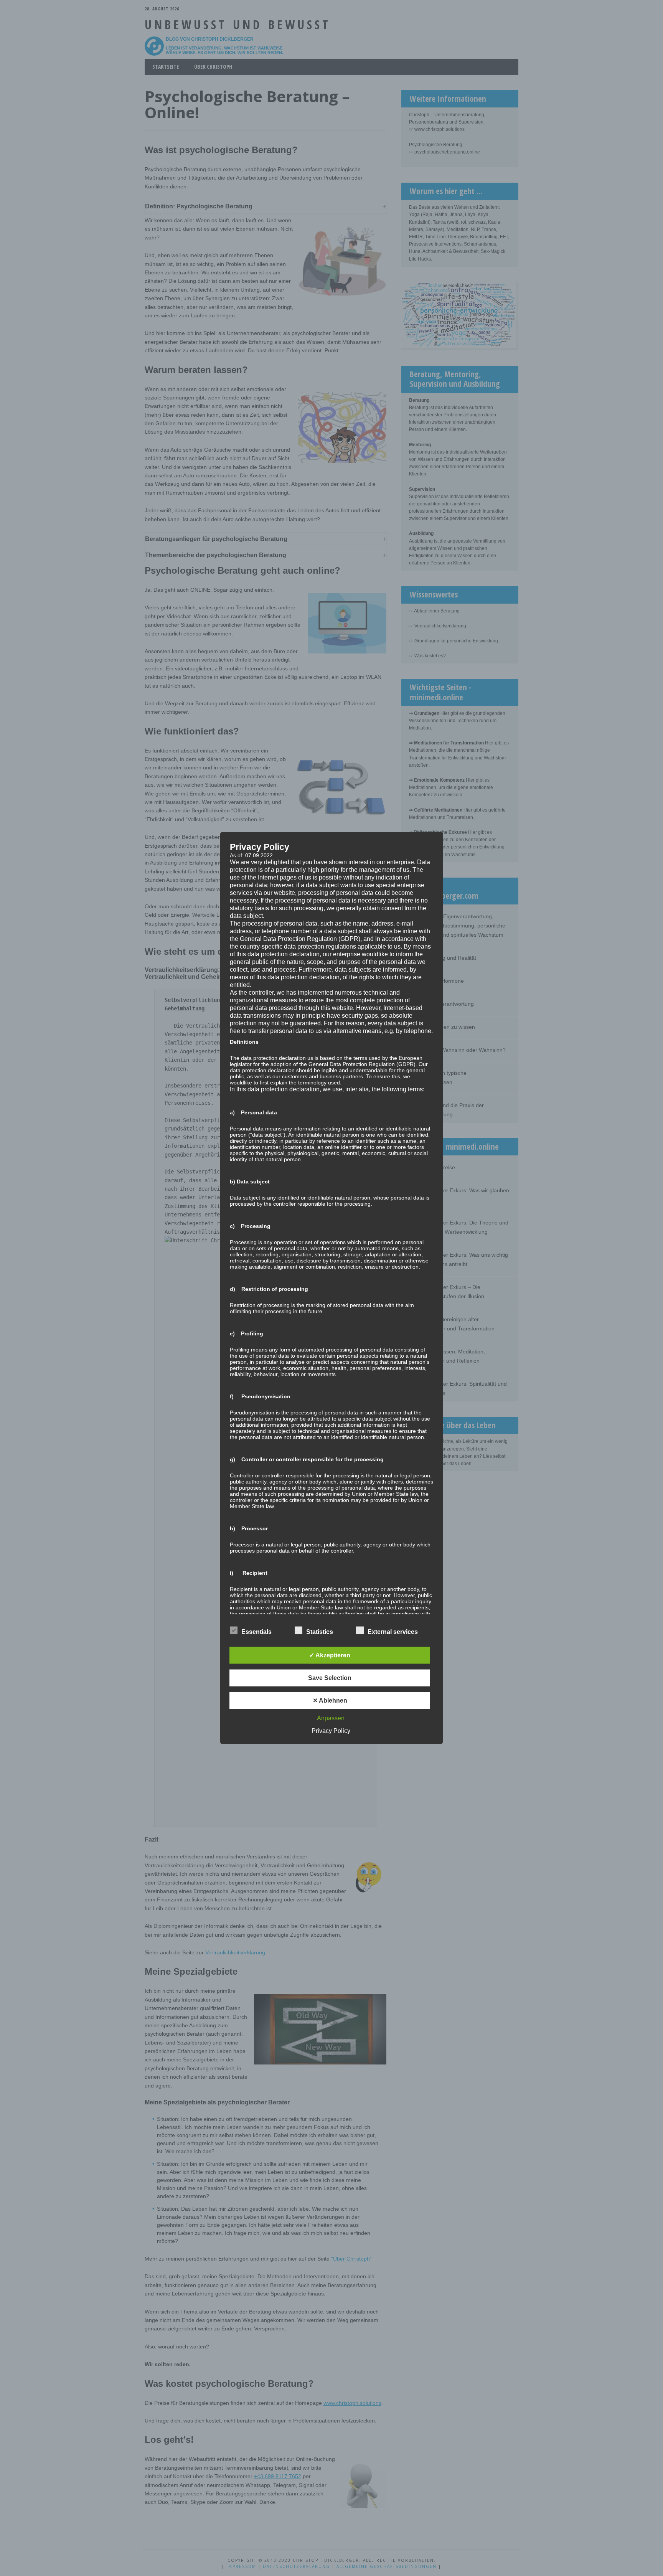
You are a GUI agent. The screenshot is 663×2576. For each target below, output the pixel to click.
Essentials (256, 1632)
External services (393, 1632)
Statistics (320, 1632)
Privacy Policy (331, 1731)
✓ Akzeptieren (330, 1655)
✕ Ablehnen (330, 1701)
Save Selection (330, 1678)
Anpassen (331, 1718)
